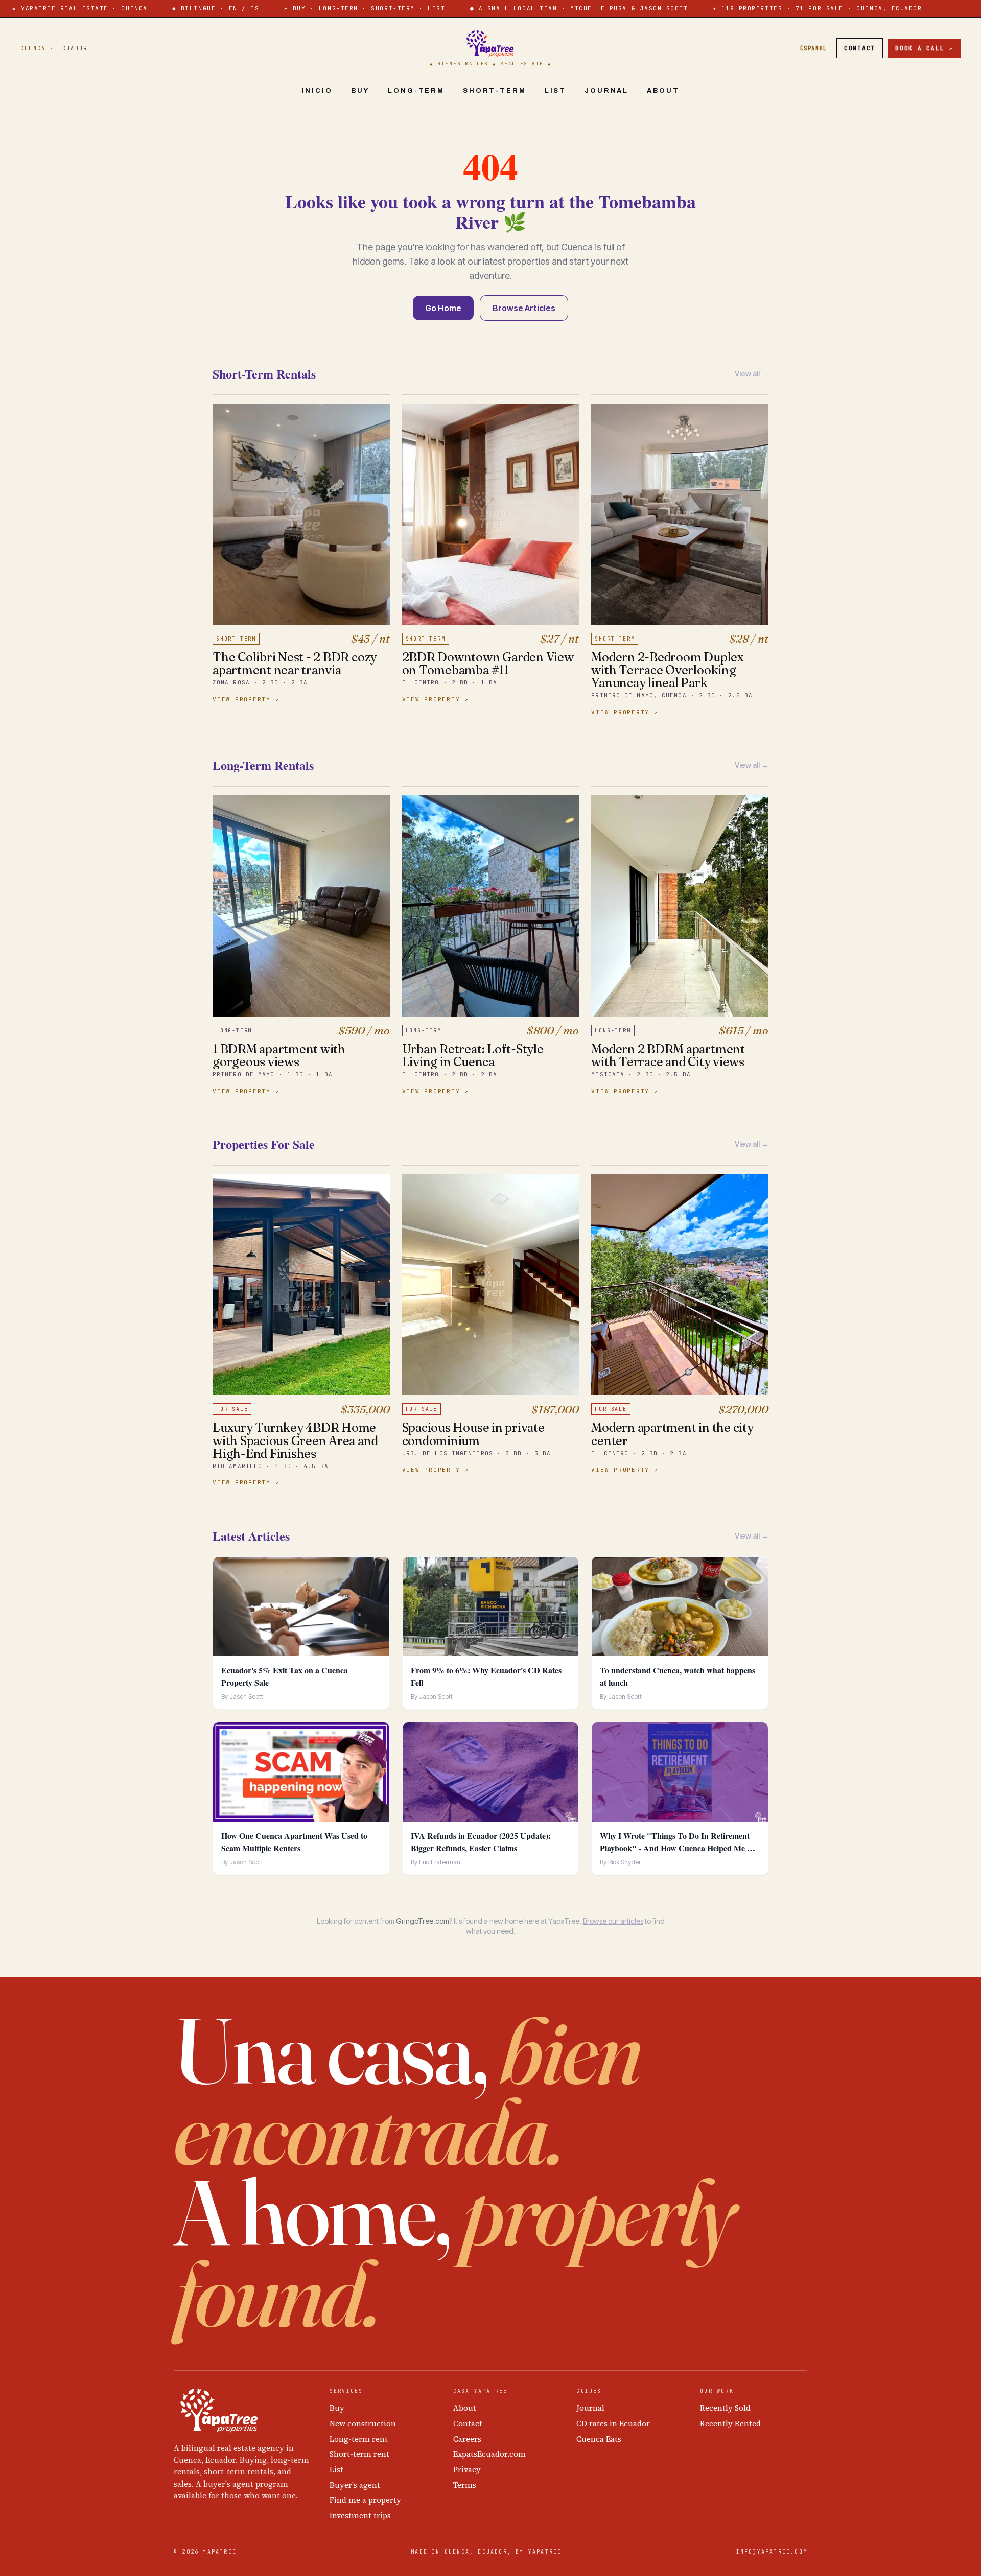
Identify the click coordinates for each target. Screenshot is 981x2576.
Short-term (495, 91)
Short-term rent (359, 2454)
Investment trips (360, 2515)
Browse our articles (613, 1921)
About (663, 91)
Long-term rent (359, 2439)
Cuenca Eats (599, 2439)
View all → (752, 374)
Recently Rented (730, 2424)
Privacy (467, 2469)
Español (814, 48)
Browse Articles (524, 308)
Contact (860, 48)
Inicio (317, 91)
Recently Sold (725, 2408)
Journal (606, 91)
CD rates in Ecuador (613, 2424)
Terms (465, 2485)
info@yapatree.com (772, 2552)
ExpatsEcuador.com (489, 2454)
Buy (360, 91)
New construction (363, 2424)
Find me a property (365, 2500)
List (555, 91)
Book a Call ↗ (924, 48)
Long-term (416, 91)
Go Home (443, 308)
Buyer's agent (355, 2485)
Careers (467, 2439)
